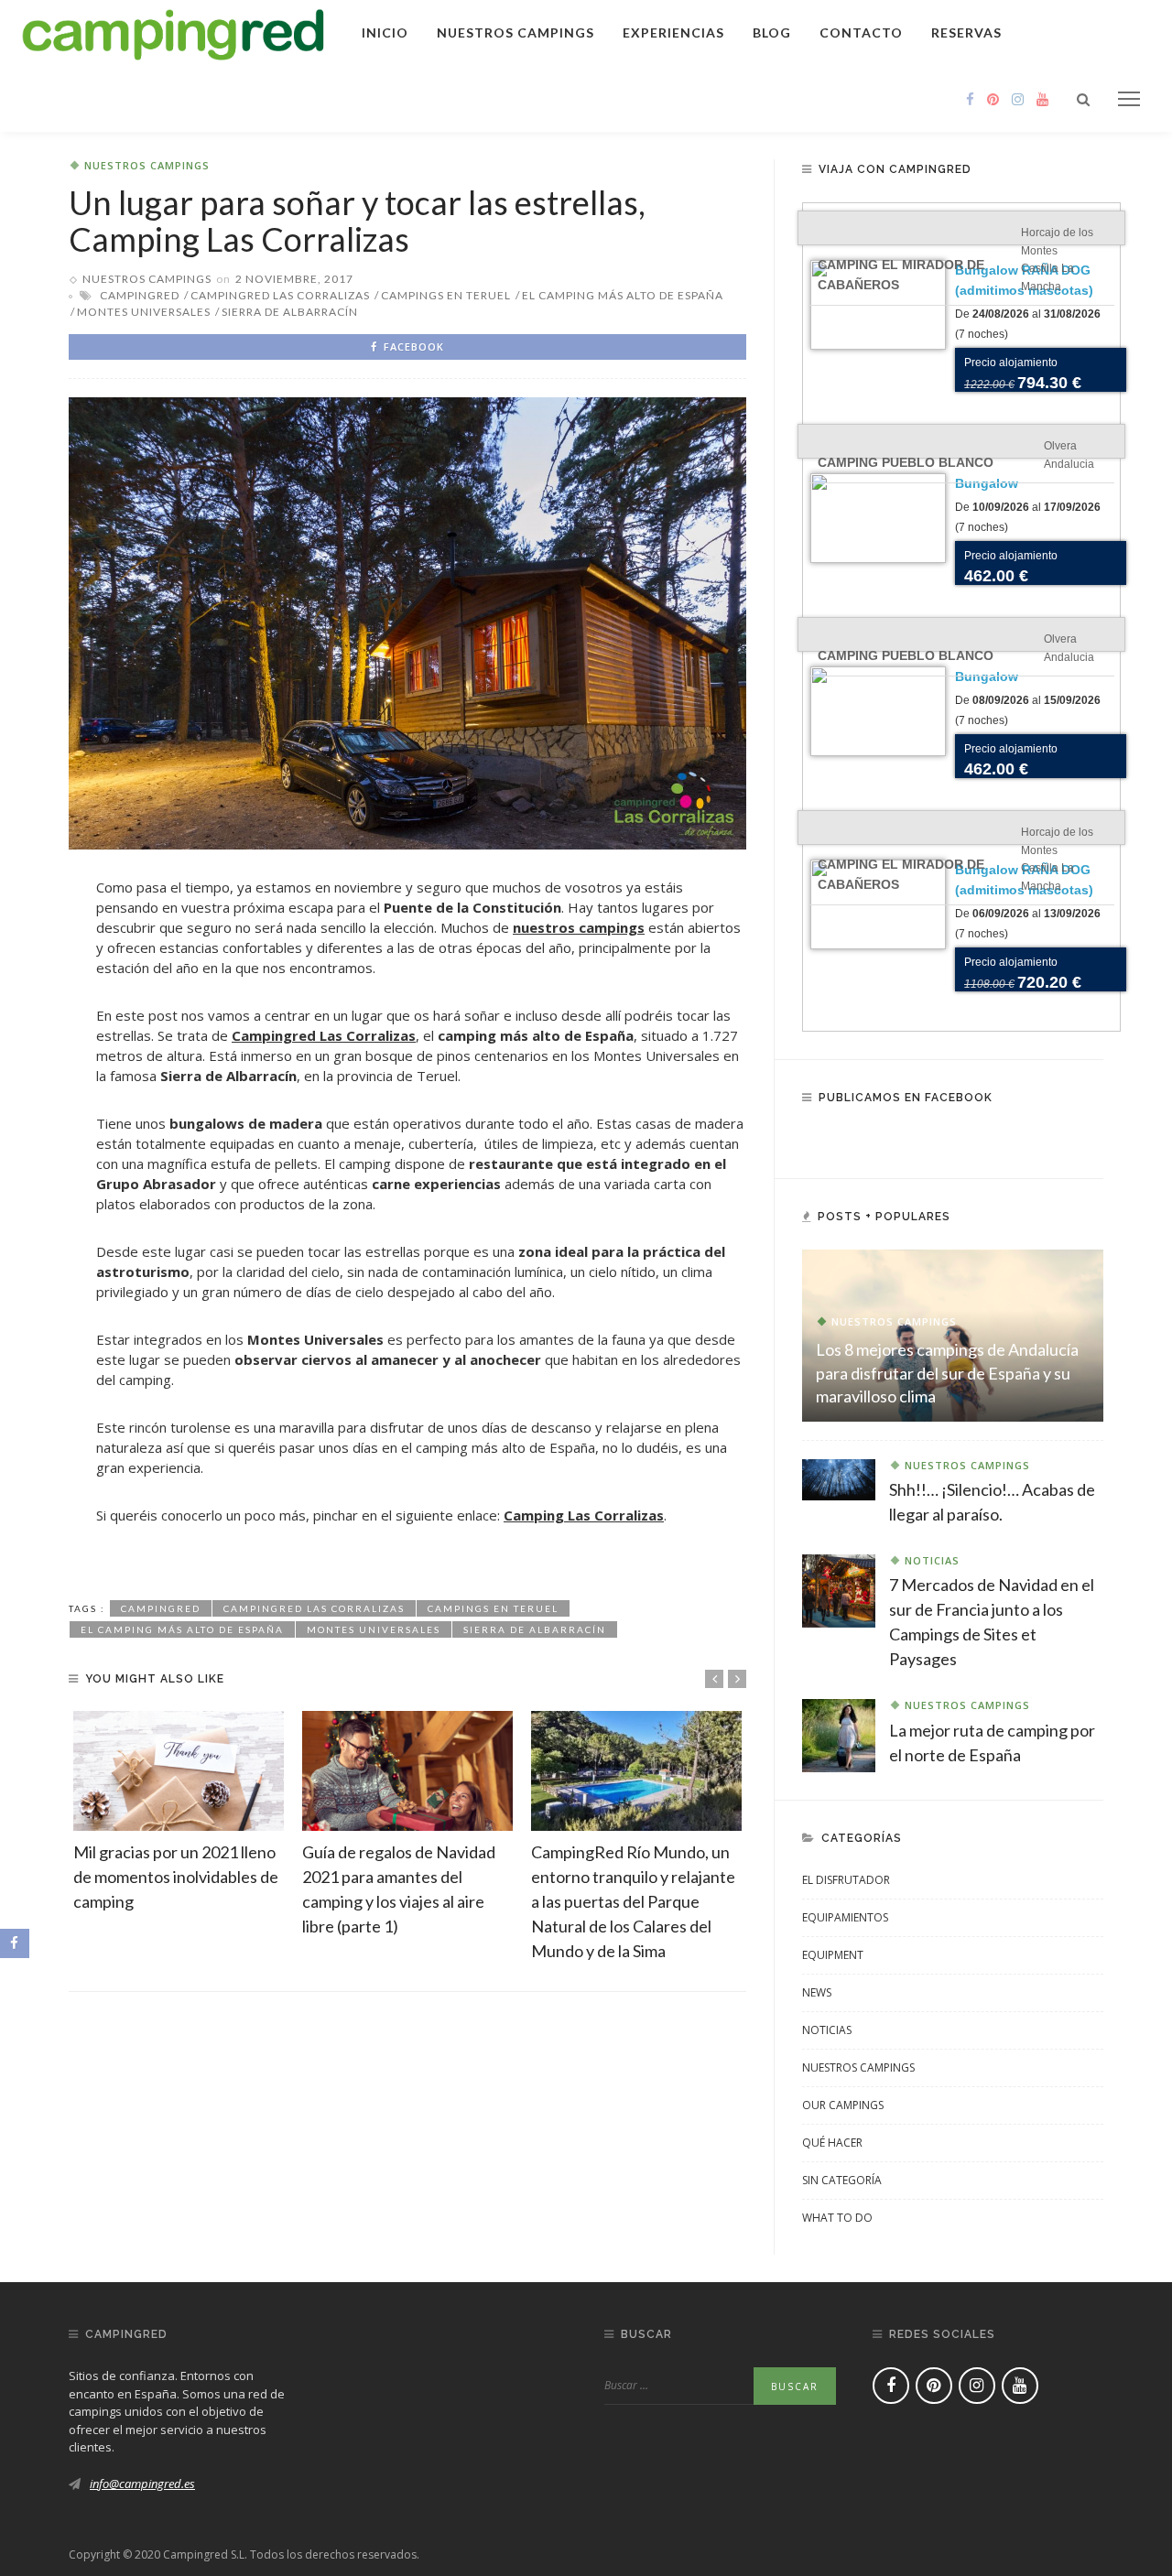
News (817, 1992)
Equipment (833, 1955)
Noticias (932, 1560)
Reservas (966, 32)
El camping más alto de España (623, 295)
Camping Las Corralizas (584, 1515)
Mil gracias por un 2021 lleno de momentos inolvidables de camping (176, 1877)
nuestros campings (579, 927)
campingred (140, 295)
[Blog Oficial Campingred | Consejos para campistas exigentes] (174, 31)
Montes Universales (144, 312)
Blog (772, 32)
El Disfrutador (846, 1880)
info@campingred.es (142, 2484)
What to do (837, 2218)
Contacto (861, 32)
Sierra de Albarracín (290, 312)
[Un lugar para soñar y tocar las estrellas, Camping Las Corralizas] (407, 622)
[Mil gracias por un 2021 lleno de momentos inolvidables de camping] (179, 1771)
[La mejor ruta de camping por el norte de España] (839, 1734)
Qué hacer (832, 2143)
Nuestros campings (515, 32)
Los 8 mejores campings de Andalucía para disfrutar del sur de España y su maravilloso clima (947, 1372)
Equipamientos (845, 1917)
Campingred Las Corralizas (280, 295)
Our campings (843, 2105)
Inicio (385, 32)
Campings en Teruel (446, 295)
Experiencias (673, 32)
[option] (179, 1813)
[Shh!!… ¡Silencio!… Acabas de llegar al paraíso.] (839, 1478)
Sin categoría (842, 2180)
